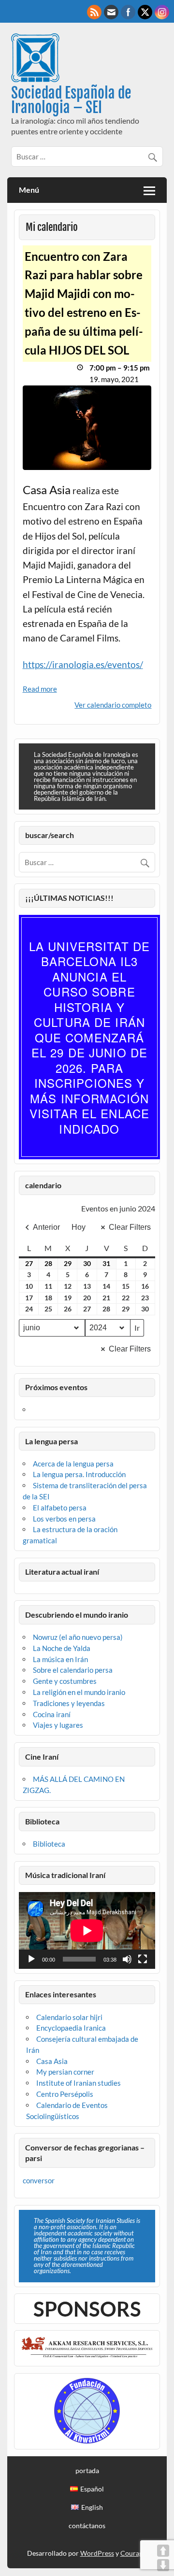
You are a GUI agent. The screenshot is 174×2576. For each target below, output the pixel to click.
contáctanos (87, 2526)
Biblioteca (49, 1844)
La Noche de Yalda (62, 1648)
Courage (133, 2553)
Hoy (79, 1227)
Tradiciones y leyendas (69, 1703)
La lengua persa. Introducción (79, 1474)
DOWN (163, 2565)
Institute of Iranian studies (79, 2083)
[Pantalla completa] (143, 1959)
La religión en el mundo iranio (79, 1692)
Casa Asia (52, 2061)
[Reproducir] (31, 1959)
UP (163, 2551)
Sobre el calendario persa (73, 1670)
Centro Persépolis (65, 2094)
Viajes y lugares (58, 1725)
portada (87, 2471)
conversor (39, 2180)
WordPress (97, 2553)
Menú (29, 190)
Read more (40, 689)
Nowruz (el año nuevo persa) (78, 1637)
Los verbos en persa (64, 1519)
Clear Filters (130, 1227)
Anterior (46, 1227)
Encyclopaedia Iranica (71, 2028)
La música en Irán (60, 1659)
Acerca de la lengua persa (73, 1464)
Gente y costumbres (65, 1681)
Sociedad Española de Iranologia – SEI (71, 100)
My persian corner (65, 2072)
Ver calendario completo (113, 705)
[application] (87, 1930)
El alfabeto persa (60, 1508)
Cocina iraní (52, 1714)
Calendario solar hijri (69, 2017)
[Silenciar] (127, 1959)
